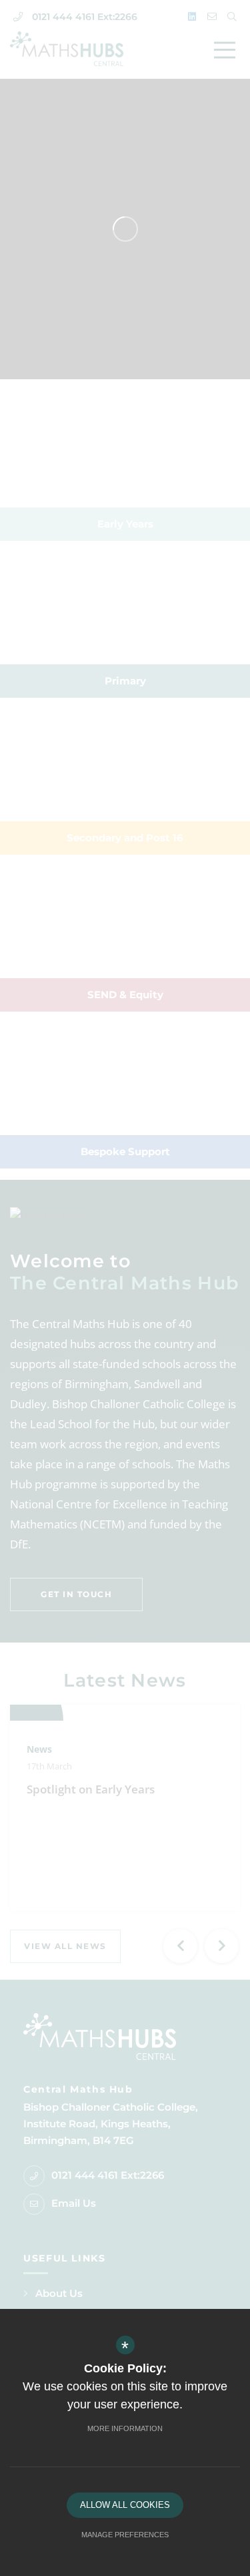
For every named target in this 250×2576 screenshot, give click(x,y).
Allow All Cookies (125, 2505)
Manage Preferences (125, 2535)
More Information (125, 2428)
